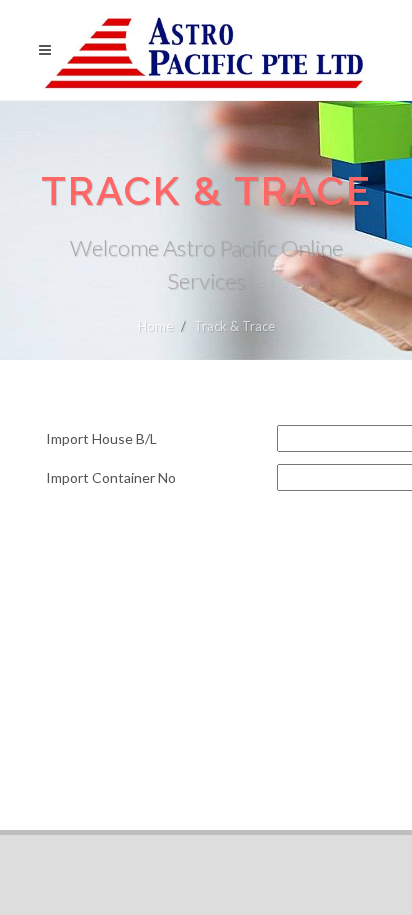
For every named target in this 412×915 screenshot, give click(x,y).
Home (155, 326)
